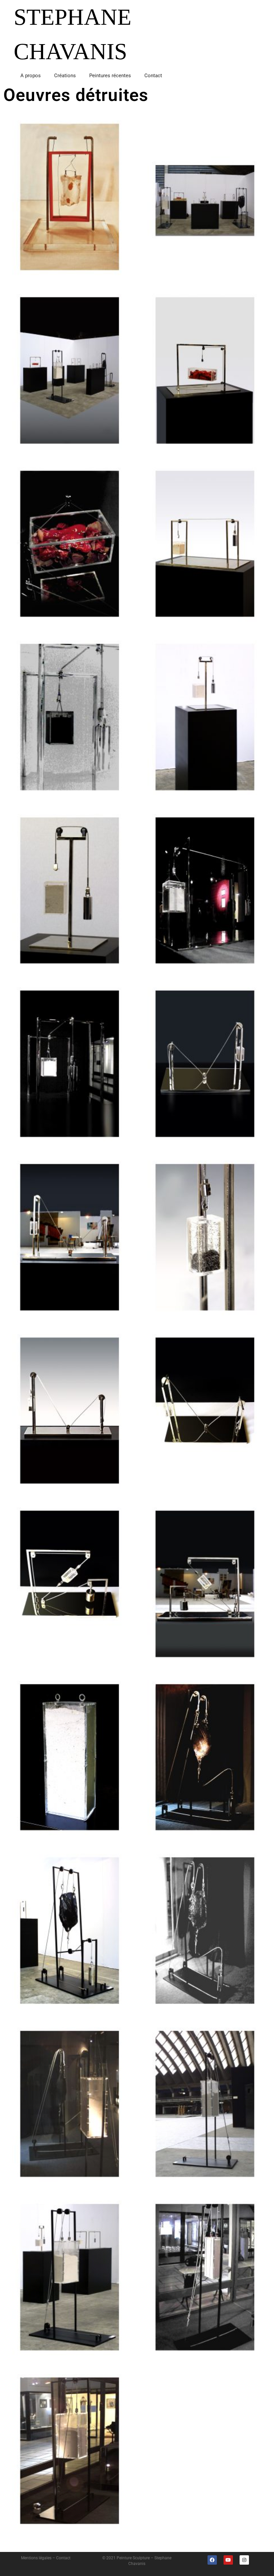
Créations (65, 76)
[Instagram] (244, 2560)
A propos (31, 76)
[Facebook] (212, 2560)
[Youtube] (228, 2560)
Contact (153, 76)
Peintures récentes (110, 76)
